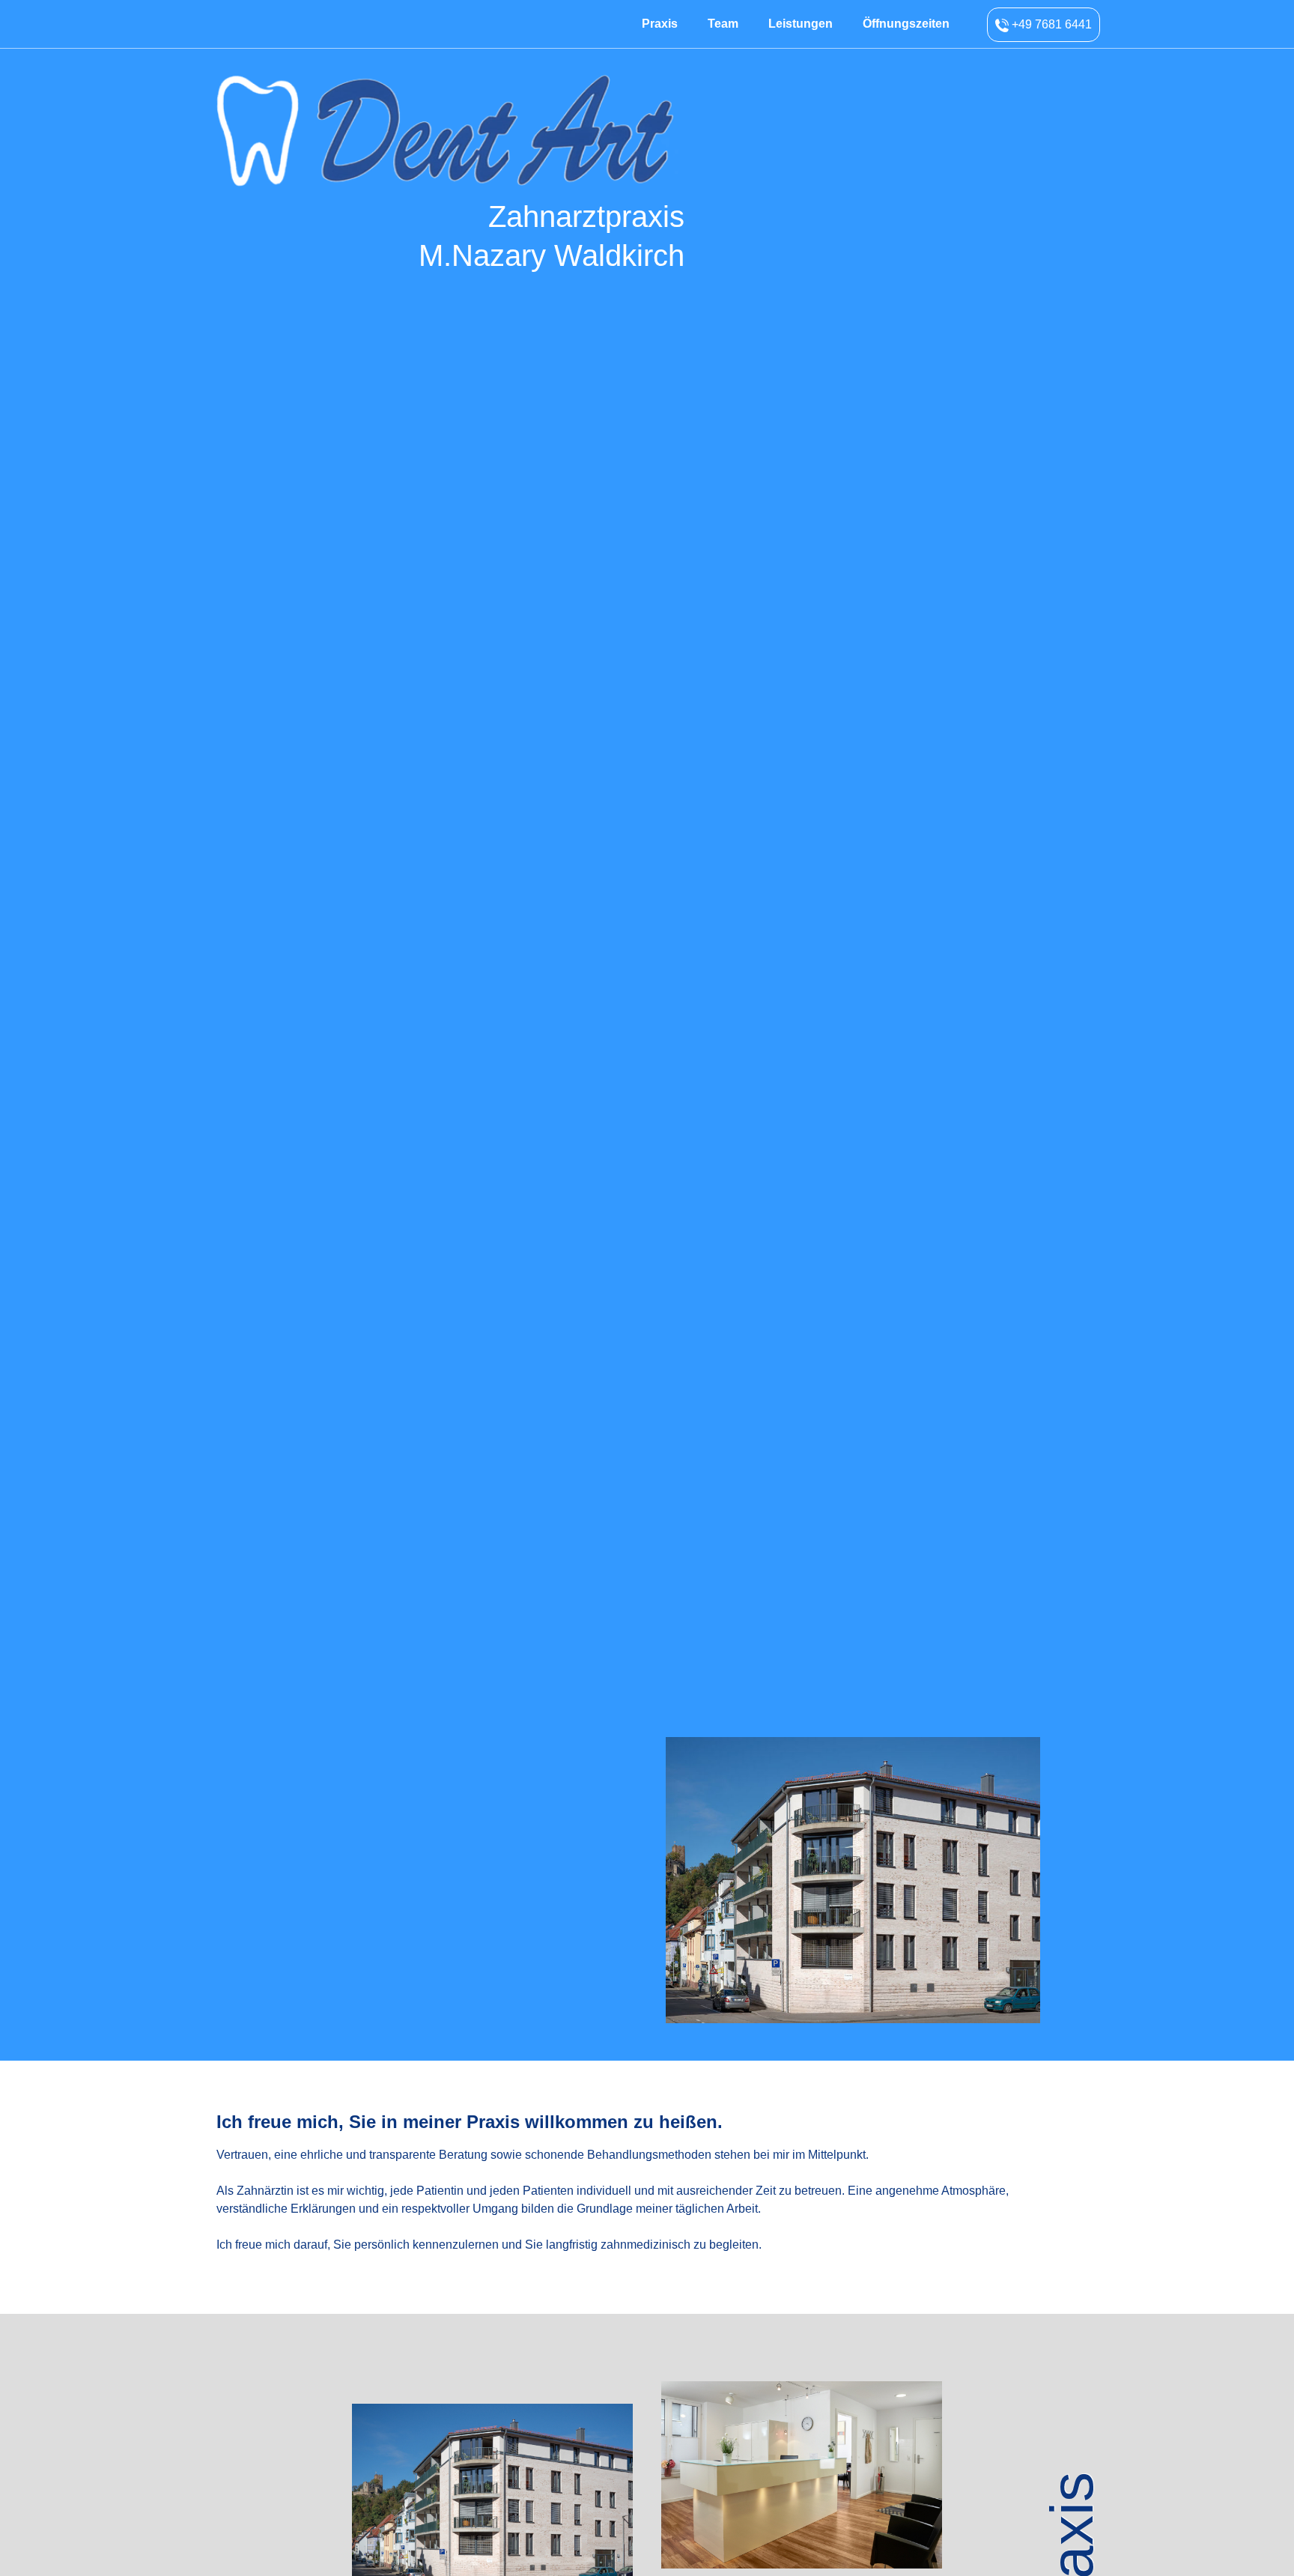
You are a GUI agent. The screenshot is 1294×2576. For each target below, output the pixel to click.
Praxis (660, 24)
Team (723, 24)
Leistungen (801, 24)
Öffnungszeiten (906, 24)
